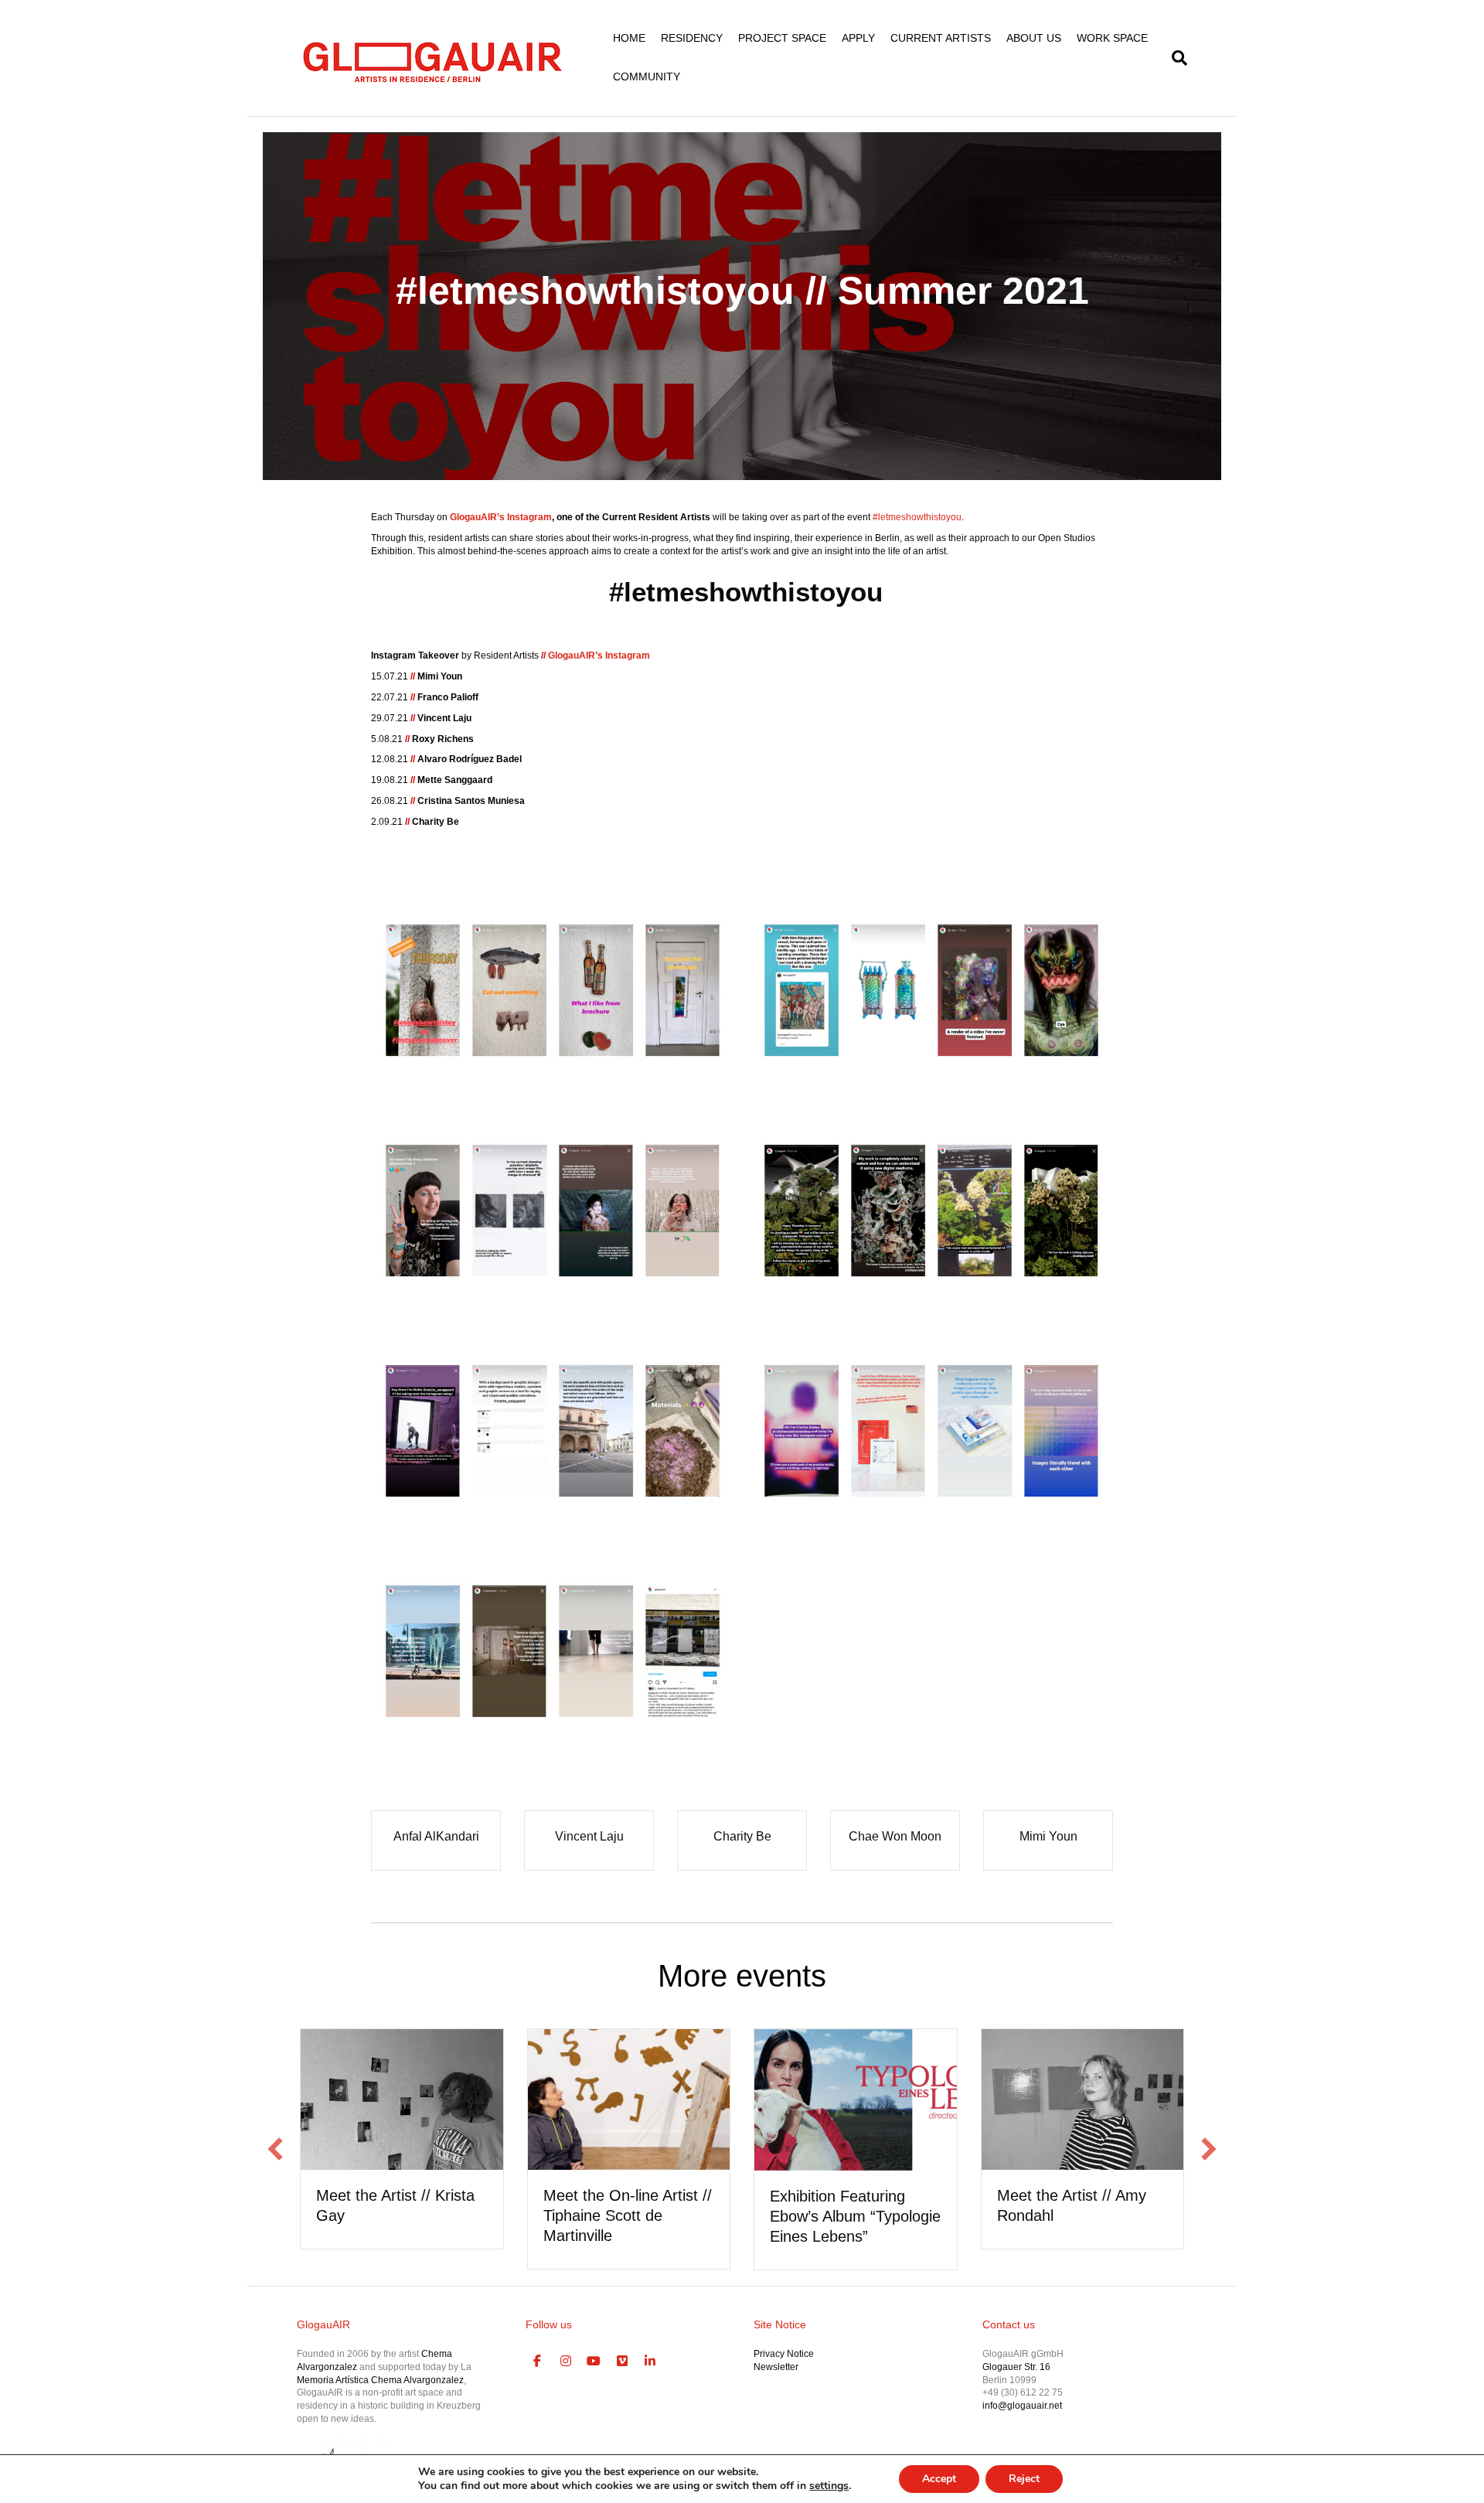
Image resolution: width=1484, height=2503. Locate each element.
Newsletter (776, 2367)
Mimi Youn (1048, 1836)
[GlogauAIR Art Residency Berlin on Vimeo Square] (622, 2362)
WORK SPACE (1112, 38)
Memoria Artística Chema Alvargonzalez (380, 2380)
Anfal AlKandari (436, 1836)
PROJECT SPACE (782, 38)
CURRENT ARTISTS (941, 38)
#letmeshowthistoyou (746, 592)
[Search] (1176, 58)
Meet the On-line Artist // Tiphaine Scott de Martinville (628, 2215)
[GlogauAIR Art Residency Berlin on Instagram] (566, 2362)
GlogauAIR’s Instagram (501, 517)
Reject (1024, 2479)
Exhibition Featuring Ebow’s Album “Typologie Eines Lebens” (855, 2216)
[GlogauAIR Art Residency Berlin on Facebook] (538, 2362)
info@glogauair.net (1022, 2406)
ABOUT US (1034, 38)
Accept (939, 2479)
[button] (275, 2149)
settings (829, 2486)
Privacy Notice (784, 2354)
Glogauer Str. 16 (1016, 2367)
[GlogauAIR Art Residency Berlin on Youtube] (594, 2362)
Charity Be (742, 1836)
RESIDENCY (692, 38)
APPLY (858, 38)
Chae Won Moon (895, 1836)
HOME (629, 38)
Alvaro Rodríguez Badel (470, 759)
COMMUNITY (647, 77)
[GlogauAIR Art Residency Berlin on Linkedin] (651, 2362)
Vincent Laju (589, 1836)
